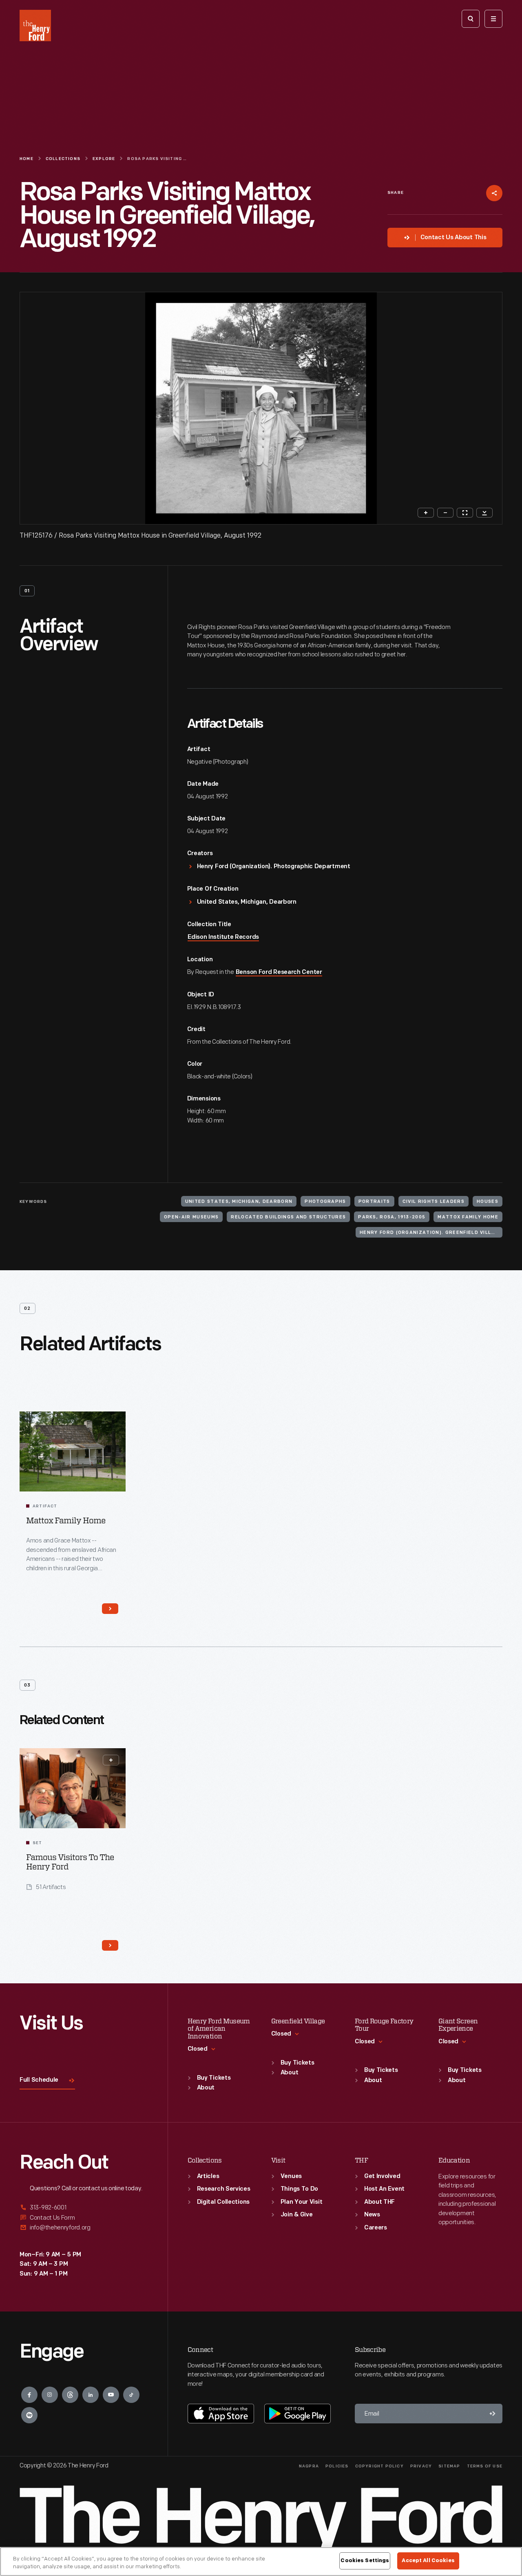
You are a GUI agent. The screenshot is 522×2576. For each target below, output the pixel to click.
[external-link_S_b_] (84, 2218)
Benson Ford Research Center (279, 972)
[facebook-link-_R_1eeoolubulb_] (29, 2395)
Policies (337, 2466)
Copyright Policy (379, 2466)
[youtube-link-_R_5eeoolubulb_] (111, 2395)
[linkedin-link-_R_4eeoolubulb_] (91, 2395)
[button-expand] (111, 1760)
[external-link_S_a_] (84, 2208)
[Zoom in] (426, 513)
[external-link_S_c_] (84, 2228)
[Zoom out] (445, 513)
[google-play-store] (297, 2414)
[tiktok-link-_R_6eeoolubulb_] (131, 2395)
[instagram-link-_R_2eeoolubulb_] (50, 2395)
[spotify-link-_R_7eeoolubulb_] (29, 2415)
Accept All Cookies (428, 2560)
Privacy (421, 2466)
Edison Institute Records (223, 937)
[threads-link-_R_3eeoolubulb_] (70, 2395)
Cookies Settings (365, 2560)
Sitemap (449, 2466)
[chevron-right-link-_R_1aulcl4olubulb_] (110, 1609)
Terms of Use (485, 2466)
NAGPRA (309, 2466)
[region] (261, 2562)
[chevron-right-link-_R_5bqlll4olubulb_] (110, 1945)
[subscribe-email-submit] (493, 2414)
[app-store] (221, 2414)
